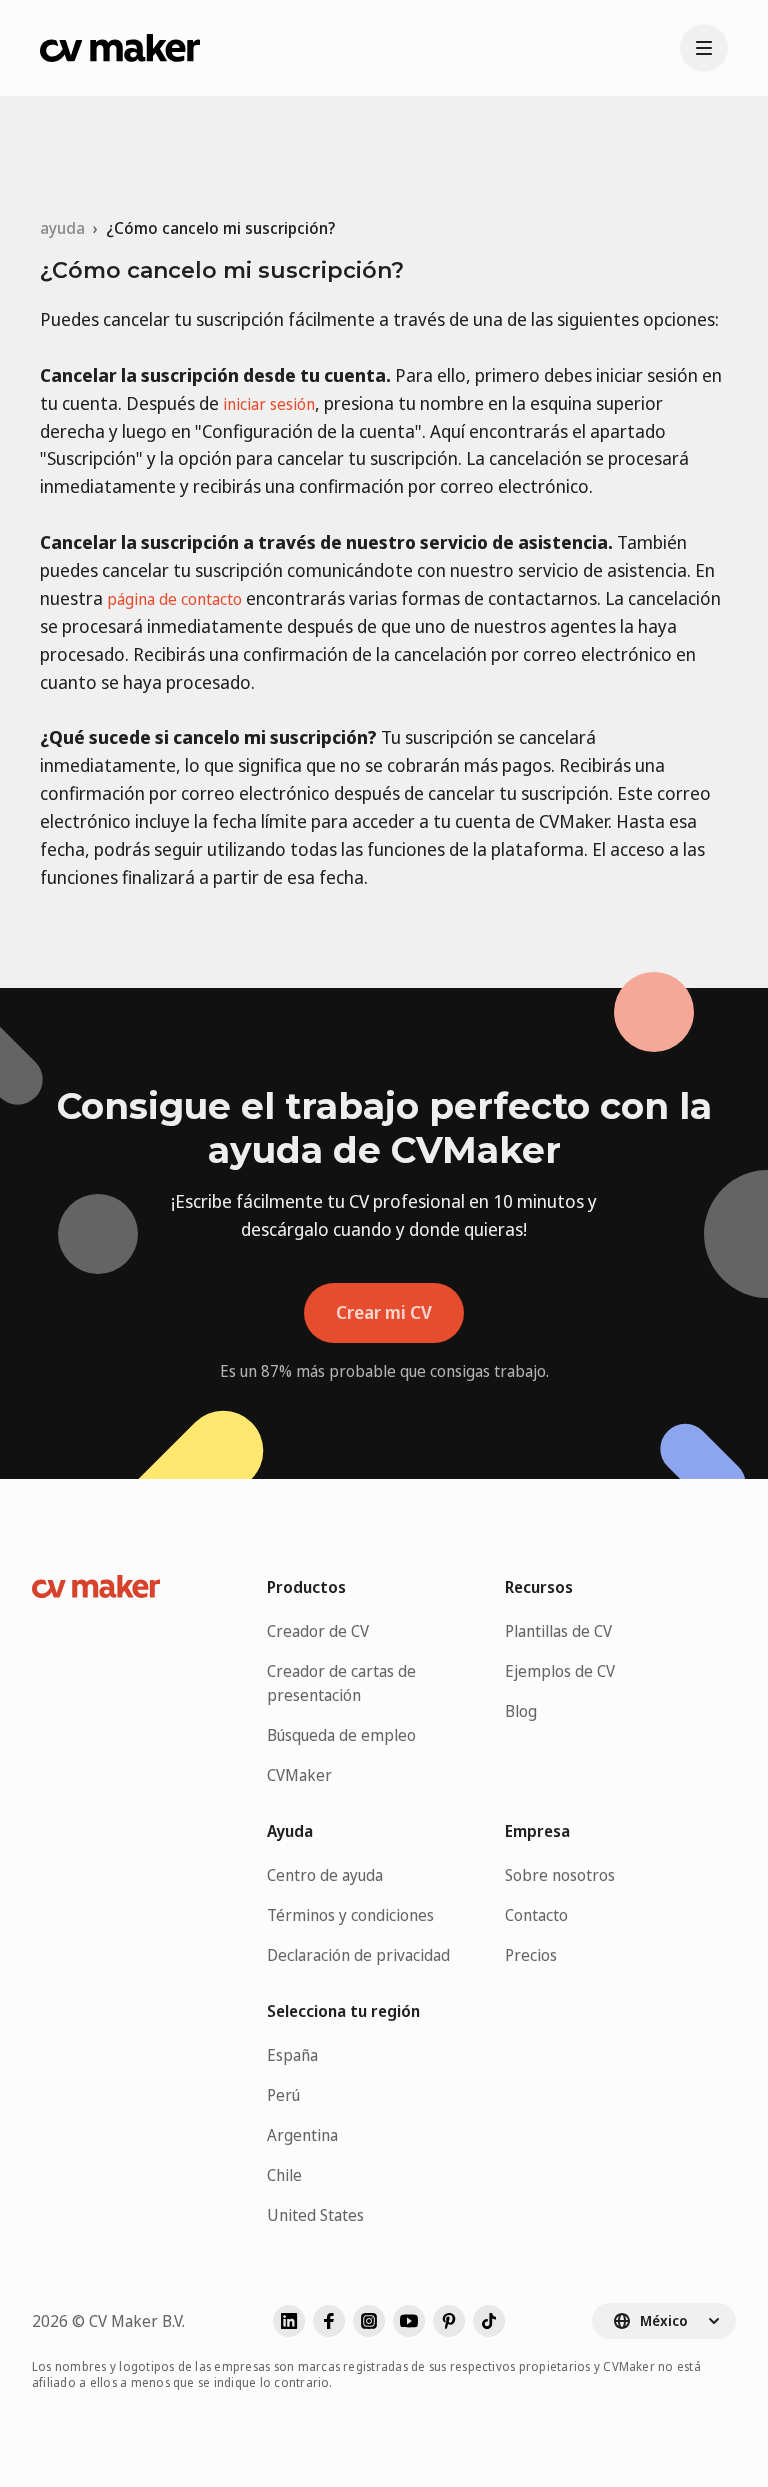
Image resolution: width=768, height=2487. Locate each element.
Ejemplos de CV (560, 1671)
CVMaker (299, 1775)
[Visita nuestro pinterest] (449, 2321)
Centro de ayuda (325, 1875)
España (292, 2055)
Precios (531, 1955)
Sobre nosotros (560, 1875)
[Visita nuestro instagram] (369, 2321)
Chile (284, 2175)
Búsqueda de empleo (341, 1735)
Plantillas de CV (558, 1631)
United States (315, 2215)
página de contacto (174, 599)
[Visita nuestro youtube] (409, 2321)
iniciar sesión (269, 404)
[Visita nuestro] (489, 2321)
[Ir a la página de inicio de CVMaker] (120, 48)
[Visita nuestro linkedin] (289, 2321)
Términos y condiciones (350, 1915)
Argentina (302, 2135)
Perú (283, 2095)
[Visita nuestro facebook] (329, 2321)
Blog (521, 1711)
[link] (220, 228)
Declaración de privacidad (358, 1955)
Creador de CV (318, 1631)
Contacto (536, 1915)
